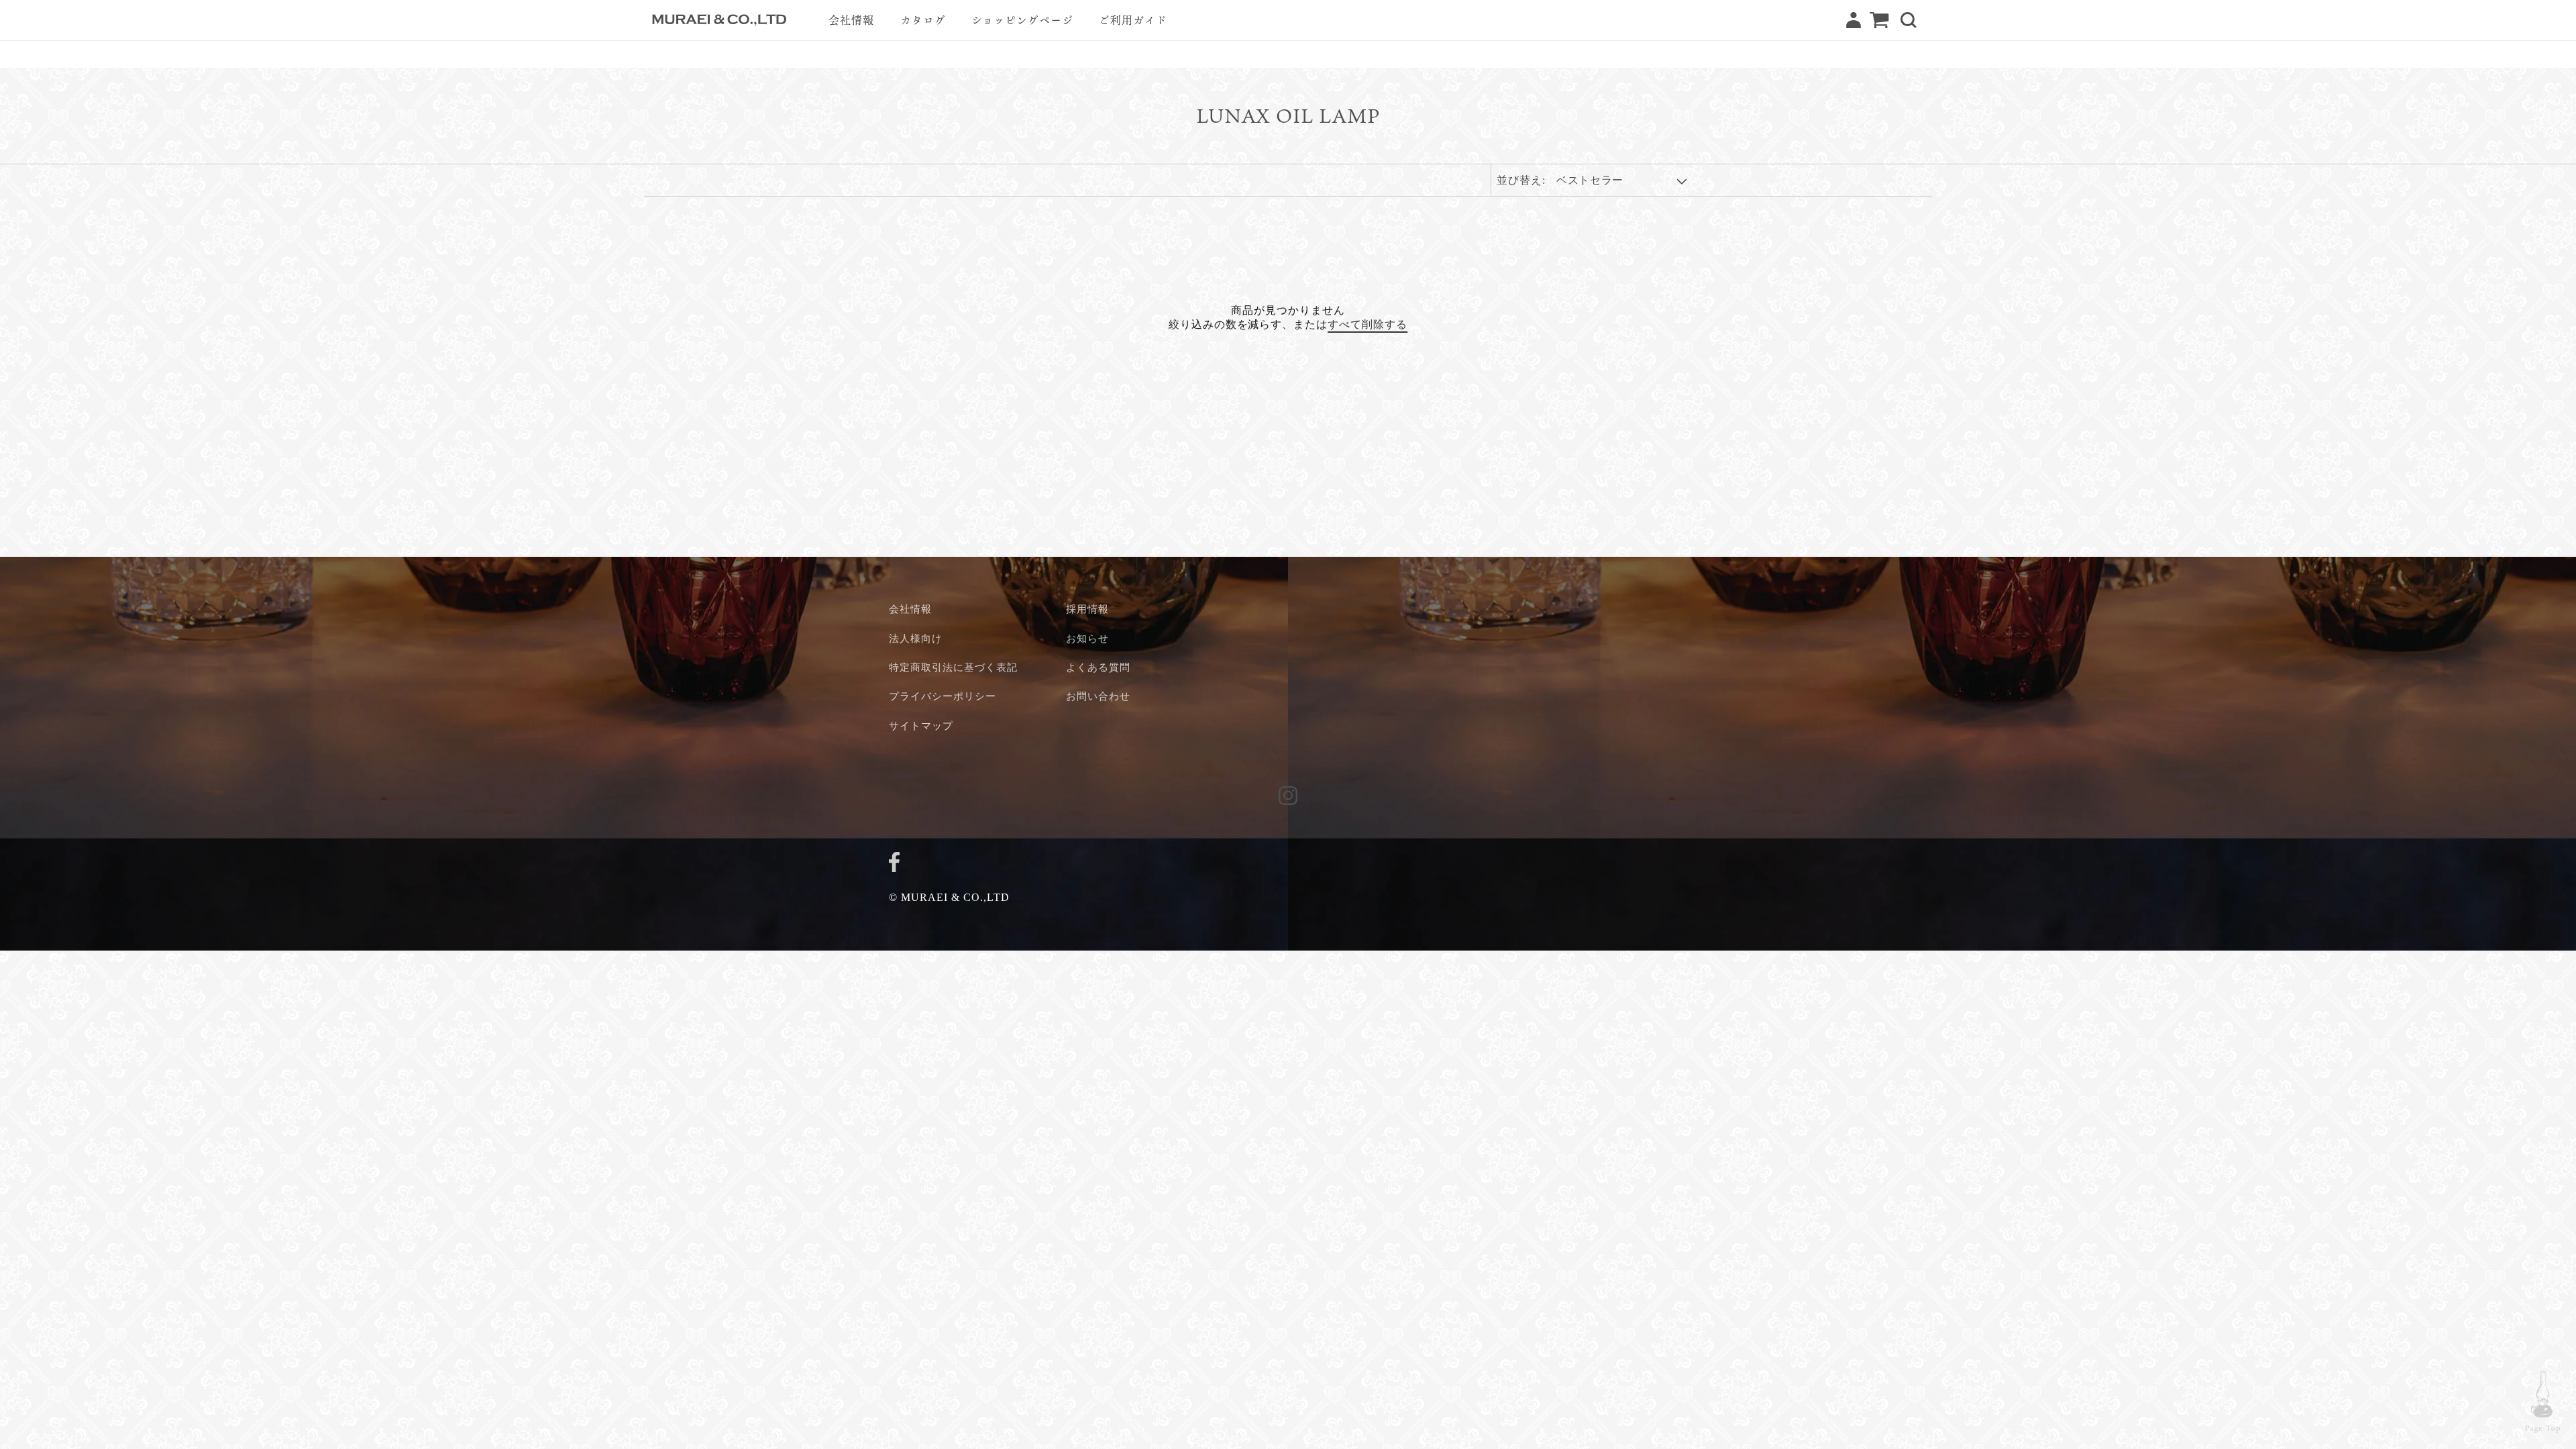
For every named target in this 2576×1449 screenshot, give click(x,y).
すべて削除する (1367, 325)
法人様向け (916, 638)
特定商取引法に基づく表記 (953, 667)
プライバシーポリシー (943, 696)
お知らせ (1087, 638)
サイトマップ (921, 726)
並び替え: (1521, 180)
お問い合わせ (1098, 696)
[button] (1909, 20)
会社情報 (910, 609)
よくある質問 (1098, 667)
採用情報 (1087, 609)
